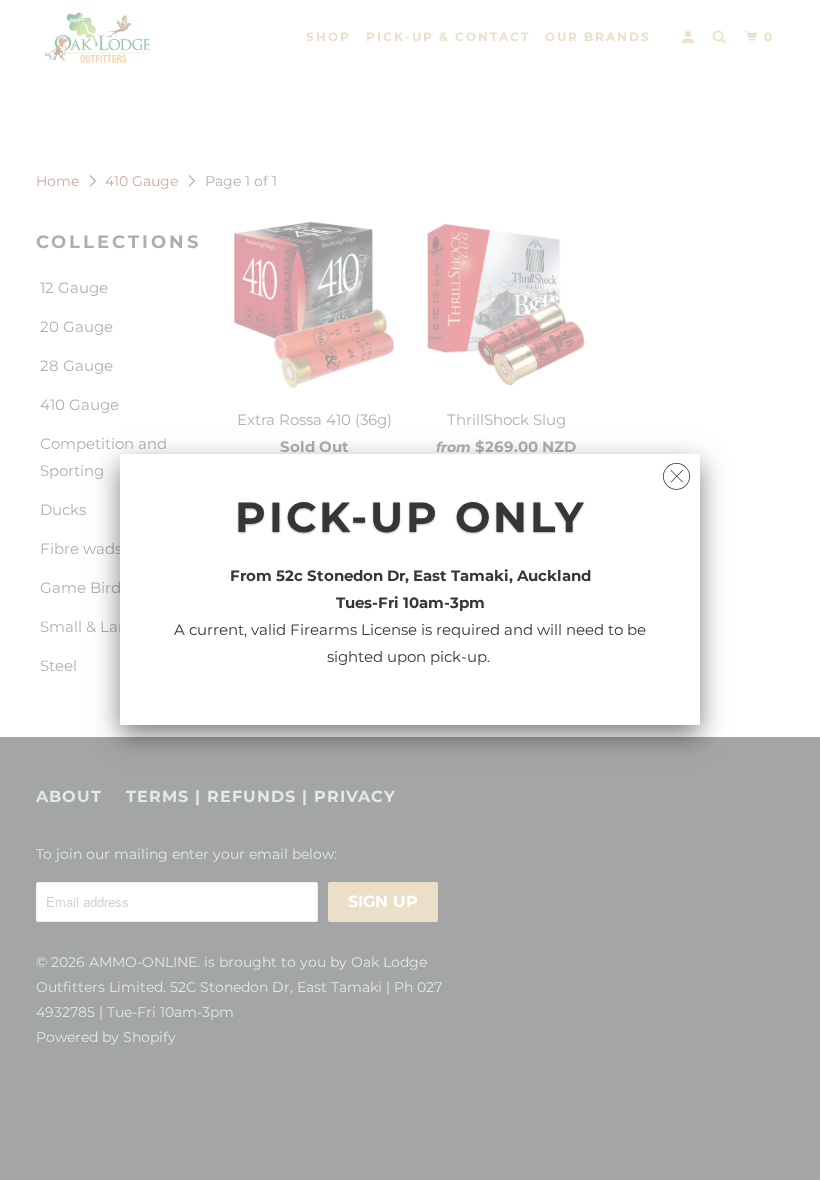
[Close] (676, 471)
